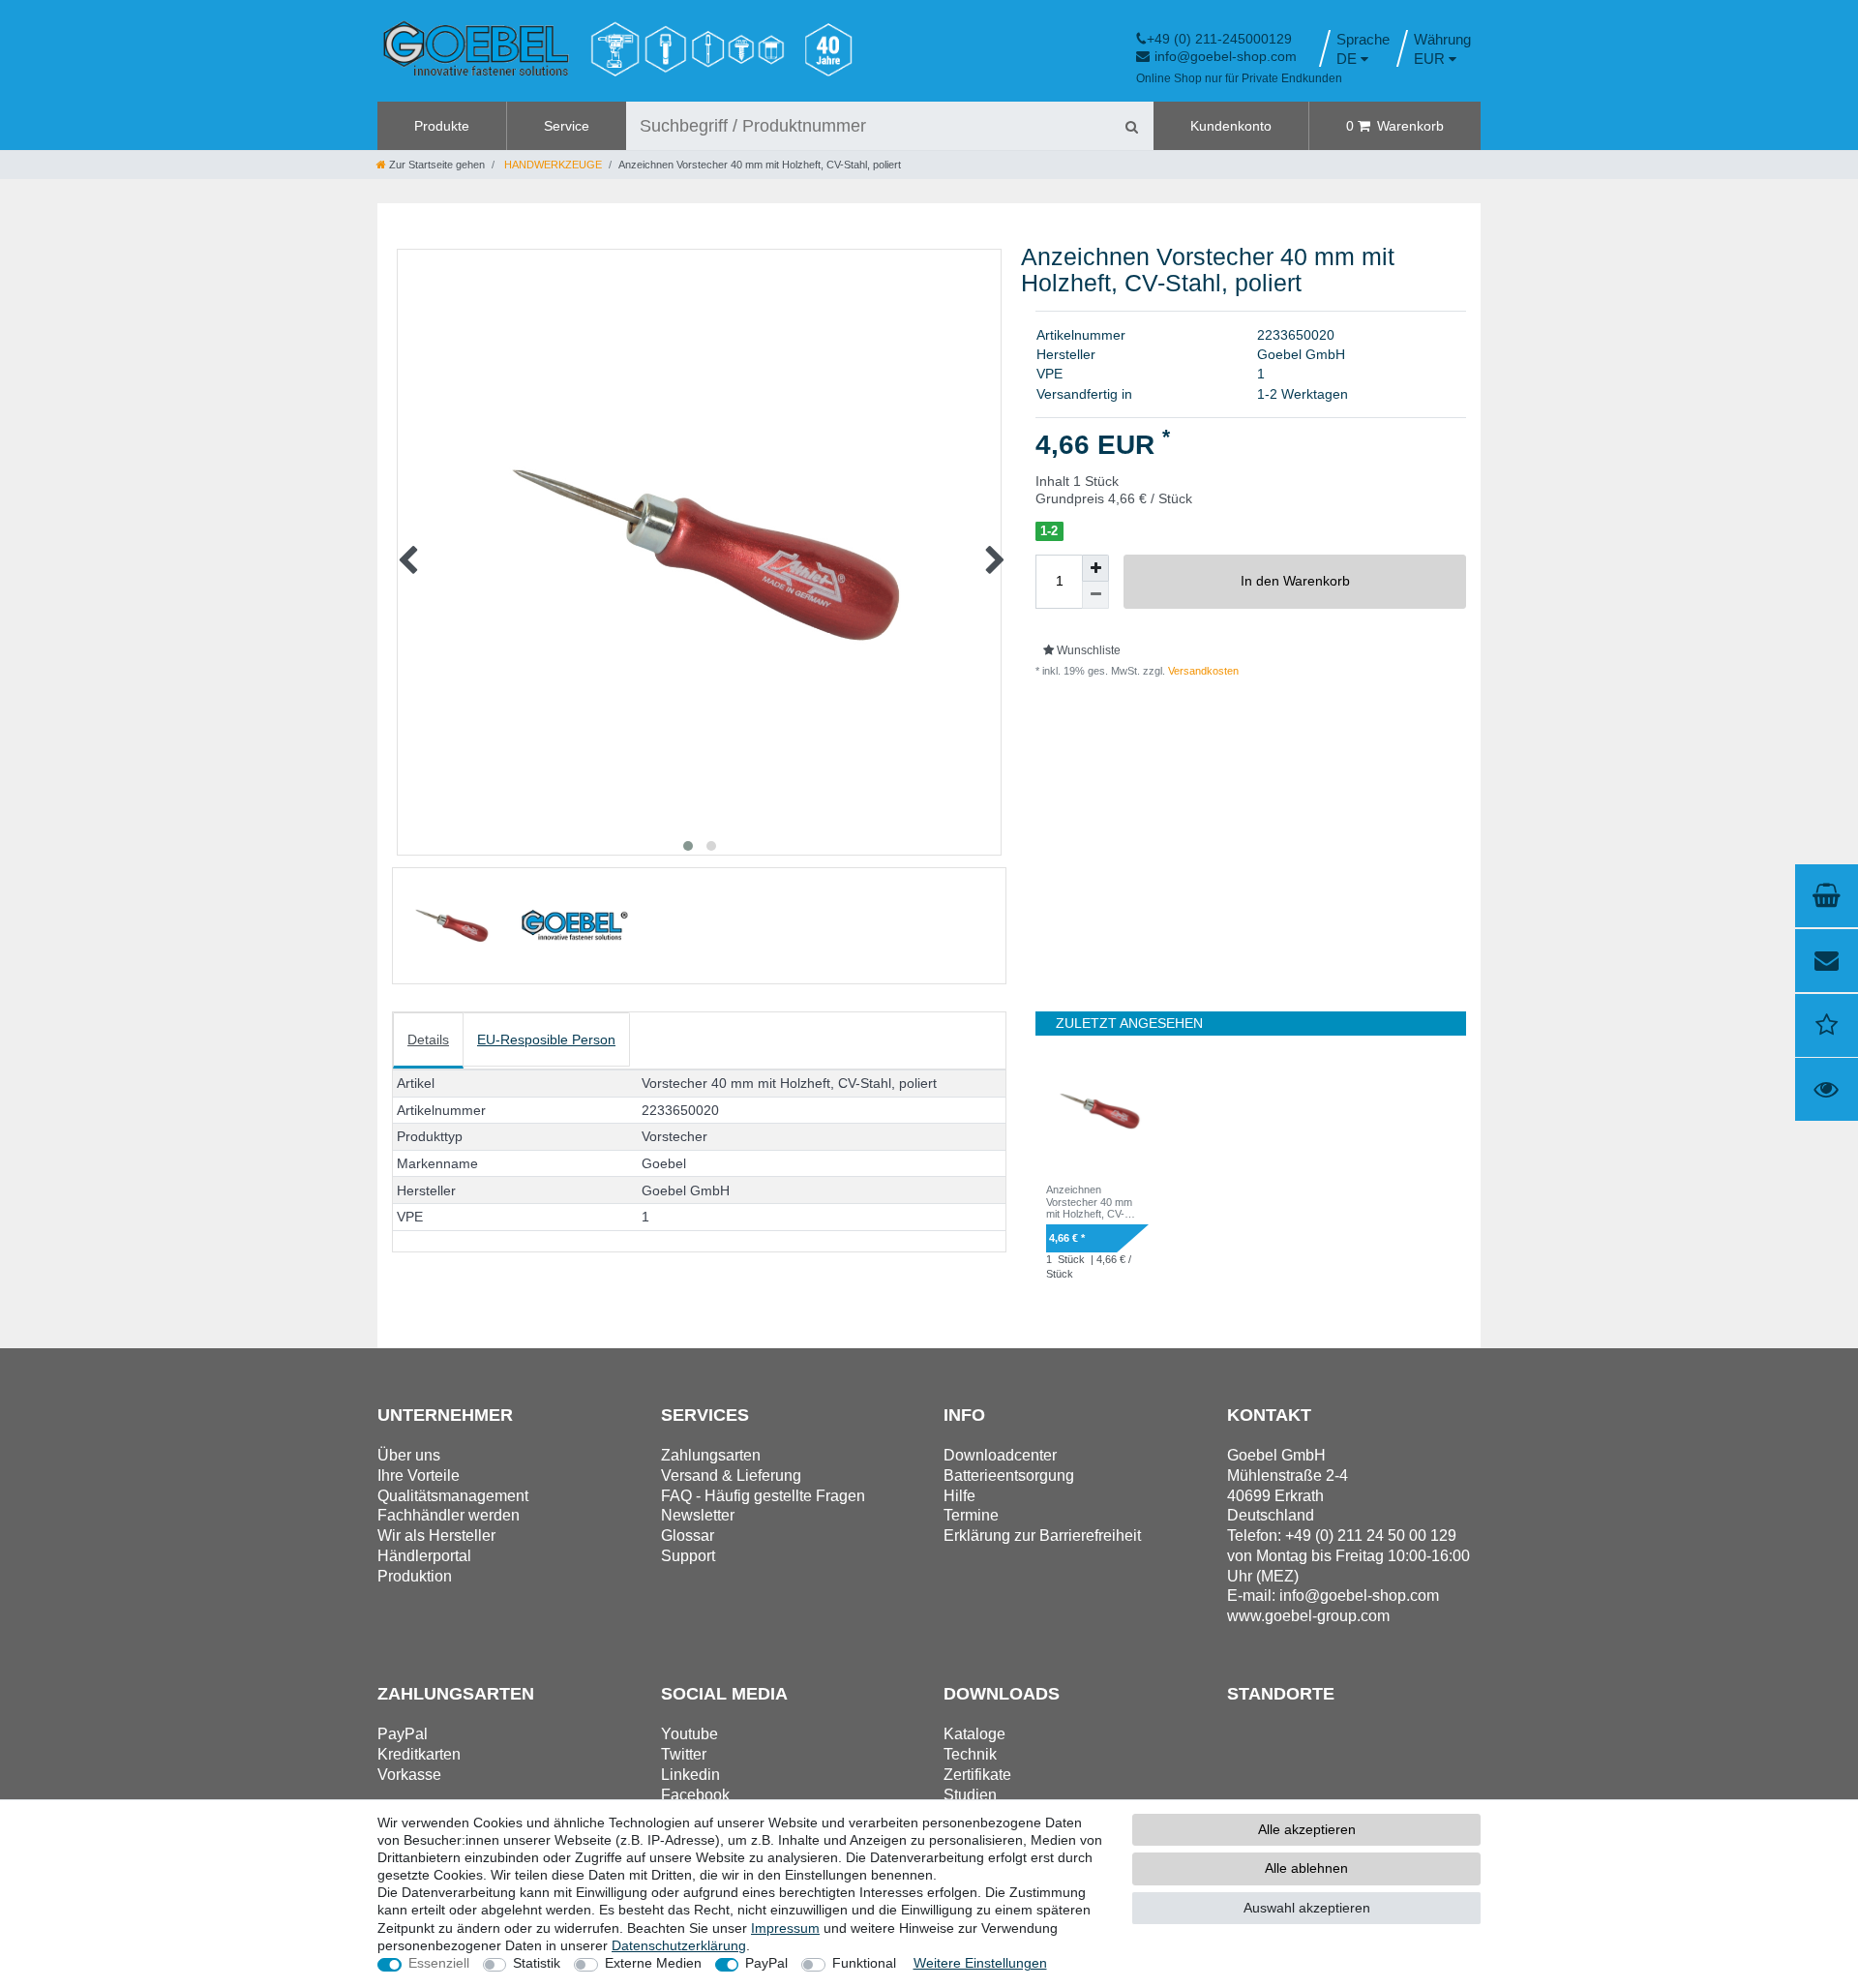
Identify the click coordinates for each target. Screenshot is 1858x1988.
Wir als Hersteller (436, 1536)
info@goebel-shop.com (1226, 56)
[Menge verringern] (1095, 595)
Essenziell (439, 1963)
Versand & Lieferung (731, 1476)
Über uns (409, 1455)
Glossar (688, 1536)
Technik (970, 1754)
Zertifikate (977, 1775)
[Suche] (1131, 126)
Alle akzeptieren (1307, 1829)
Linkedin (690, 1775)
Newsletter (698, 1515)
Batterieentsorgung (1009, 1476)
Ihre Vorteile (419, 1476)
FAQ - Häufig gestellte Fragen (763, 1496)
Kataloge (974, 1734)
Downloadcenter (1000, 1455)
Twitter (684, 1754)
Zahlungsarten (711, 1455)
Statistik (537, 1963)
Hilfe (959, 1496)
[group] (1097, 1111)
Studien (970, 1795)
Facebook (695, 1795)
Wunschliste (1087, 650)
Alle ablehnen (1306, 1868)
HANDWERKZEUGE (552, 165)
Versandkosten (1202, 671)
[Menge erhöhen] (1095, 568)
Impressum (785, 1928)
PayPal (766, 1963)
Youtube (689, 1734)
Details (428, 1039)
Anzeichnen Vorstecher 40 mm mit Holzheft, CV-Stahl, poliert (1089, 1202)
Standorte (1281, 1694)
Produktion (415, 1576)
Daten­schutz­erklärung (679, 1945)
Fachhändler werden (449, 1515)
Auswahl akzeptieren (1307, 1908)
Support (688, 1556)
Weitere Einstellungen (980, 1963)
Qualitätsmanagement (453, 1496)
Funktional (864, 1963)
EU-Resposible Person (546, 1039)
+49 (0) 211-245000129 (1219, 39)
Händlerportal (424, 1556)
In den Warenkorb (1295, 581)
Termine (971, 1515)
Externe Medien (653, 1963)
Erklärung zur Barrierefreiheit (1042, 1536)
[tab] (428, 1041)
